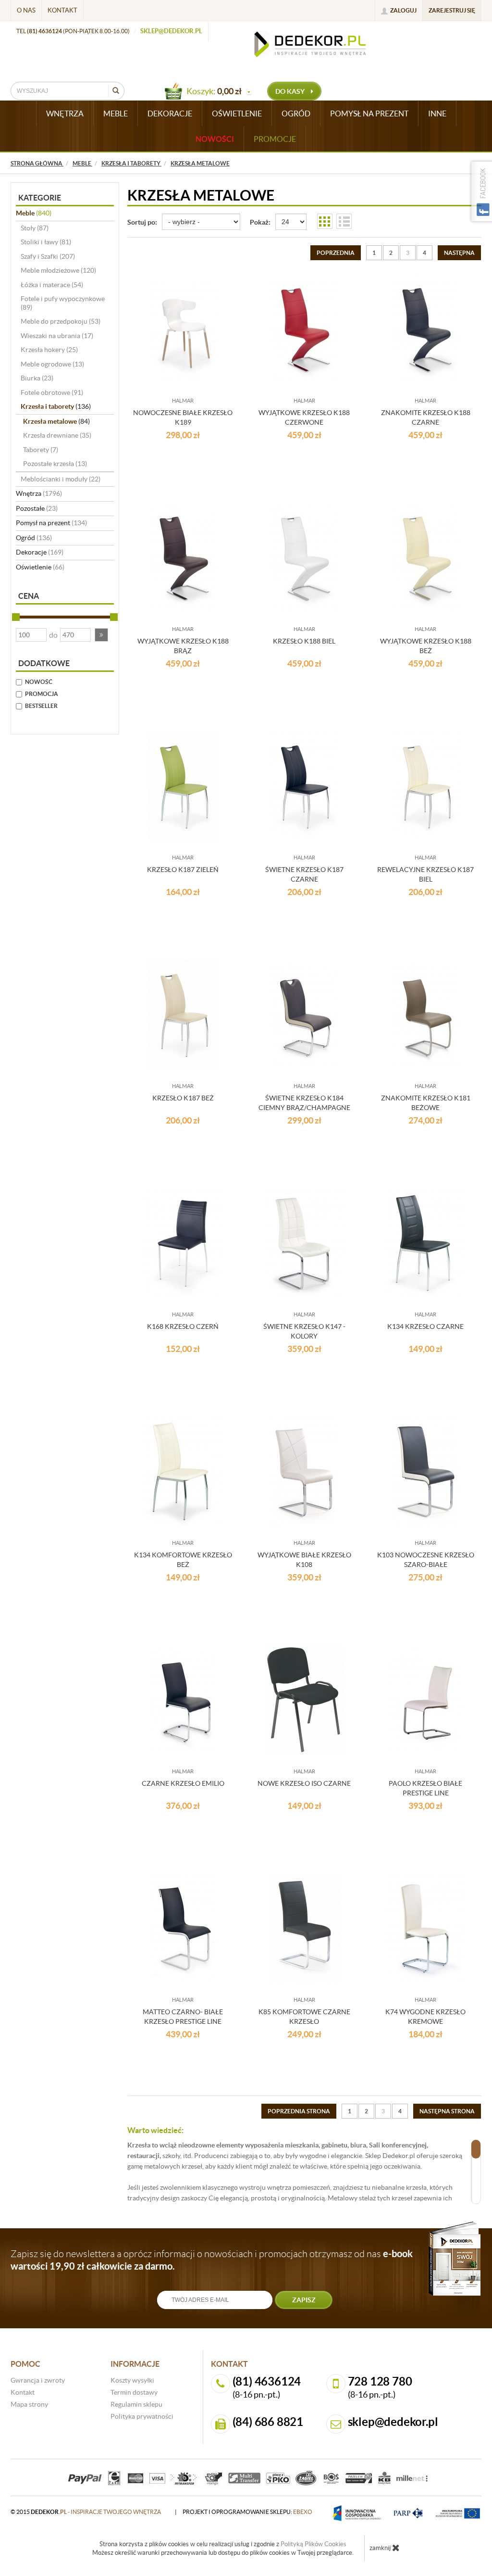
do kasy (291, 91)
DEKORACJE (170, 114)
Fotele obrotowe (52, 392)
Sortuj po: (142, 222)
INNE (437, 114)
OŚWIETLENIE (237, 114)
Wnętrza (39, 493)
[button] (101, 635)
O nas (26, 10)
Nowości (215, 139)
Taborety (41, 450)
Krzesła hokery (49, 350)
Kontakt (62, 10)
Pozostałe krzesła (55, 464)
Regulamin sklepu (136, 2404)
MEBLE (116, 114)
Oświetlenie (40, 567)
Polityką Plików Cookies (314, 2544)
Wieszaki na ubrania (57, 336)
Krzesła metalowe (56, 421)
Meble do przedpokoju (61, 321)
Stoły (35, 228)
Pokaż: (260, 222)
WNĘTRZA (65, 114)
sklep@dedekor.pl (171, 31)
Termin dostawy (134, 2392)
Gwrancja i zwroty (38, 2380)
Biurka (37, 378)
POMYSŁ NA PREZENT (369, 114)
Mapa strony (29, 2404)
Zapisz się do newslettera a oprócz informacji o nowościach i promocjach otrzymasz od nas (212, 2260)
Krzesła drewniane (57, 435)
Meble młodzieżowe (58, 270)
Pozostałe (37, 508)
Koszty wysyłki (132, 2380)
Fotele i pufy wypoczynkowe (63, 303)
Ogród (34, 538)
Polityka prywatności (142, 2416)
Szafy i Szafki (48, 256)
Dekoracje (40, 552)
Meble (34, 213)
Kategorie (40, 198)
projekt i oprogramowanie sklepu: (247, 2512)
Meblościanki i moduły (61, 479)
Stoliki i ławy (46, 242)
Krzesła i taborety (56, 406)
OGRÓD (296, 114)
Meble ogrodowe (52, 364)
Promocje (275, 139)
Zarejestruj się (452, 10)
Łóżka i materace (52, 285)
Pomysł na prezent (51, 523)
